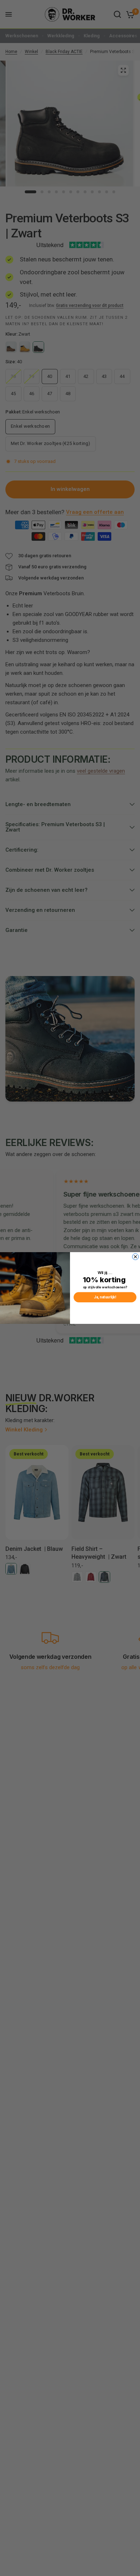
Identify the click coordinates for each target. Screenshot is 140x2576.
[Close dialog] (136, 1257)
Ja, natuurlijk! (105, 1297)
